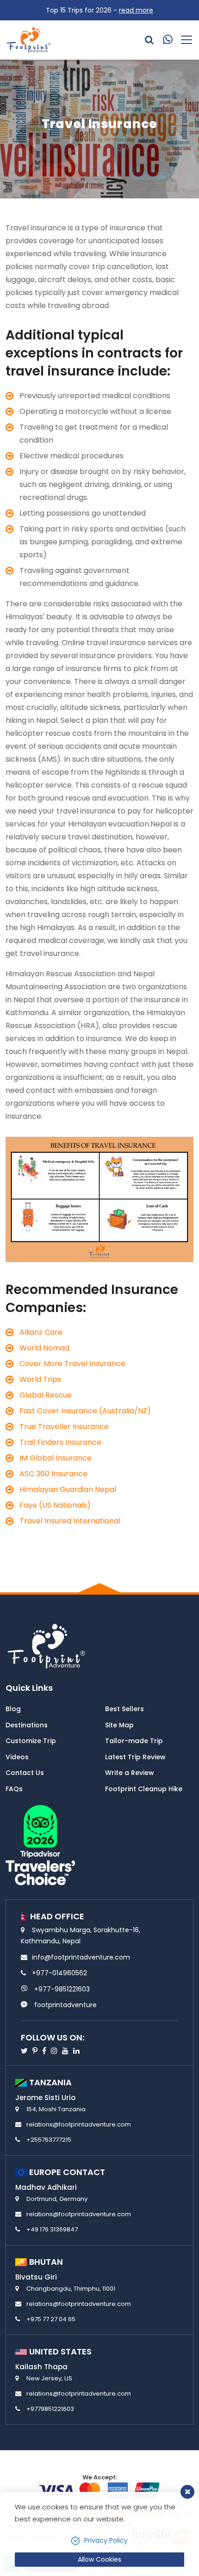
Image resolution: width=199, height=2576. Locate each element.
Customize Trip (31, 1741)
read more (136, 10)
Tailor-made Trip (134, 1741)
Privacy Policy (106, 2540)
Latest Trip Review (135, 1757)
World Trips (40, 1379)
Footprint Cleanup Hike (144, 1789)
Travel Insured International (70, 1521)
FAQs (14, 1789)
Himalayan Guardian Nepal (69, 1489)
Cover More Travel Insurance (72, 1364)
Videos (17, 1757)
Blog (13, 1709)
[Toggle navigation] (183, 40)
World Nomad (44, 1348)
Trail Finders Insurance (60, 1442)
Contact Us (25, 1773)
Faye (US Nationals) (55, 1505)
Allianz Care (41, 1332)
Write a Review (130, 1773)
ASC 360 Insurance (53, 1474)
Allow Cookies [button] (99, 2559)
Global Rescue (46, 1395)
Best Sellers (124, 1709)
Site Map (119, 1725)
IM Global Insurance (56, 1458)
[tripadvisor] (40, 1844)
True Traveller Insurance (64, 1427)
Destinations (27, 1725)
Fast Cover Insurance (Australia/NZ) (85, 1411)
